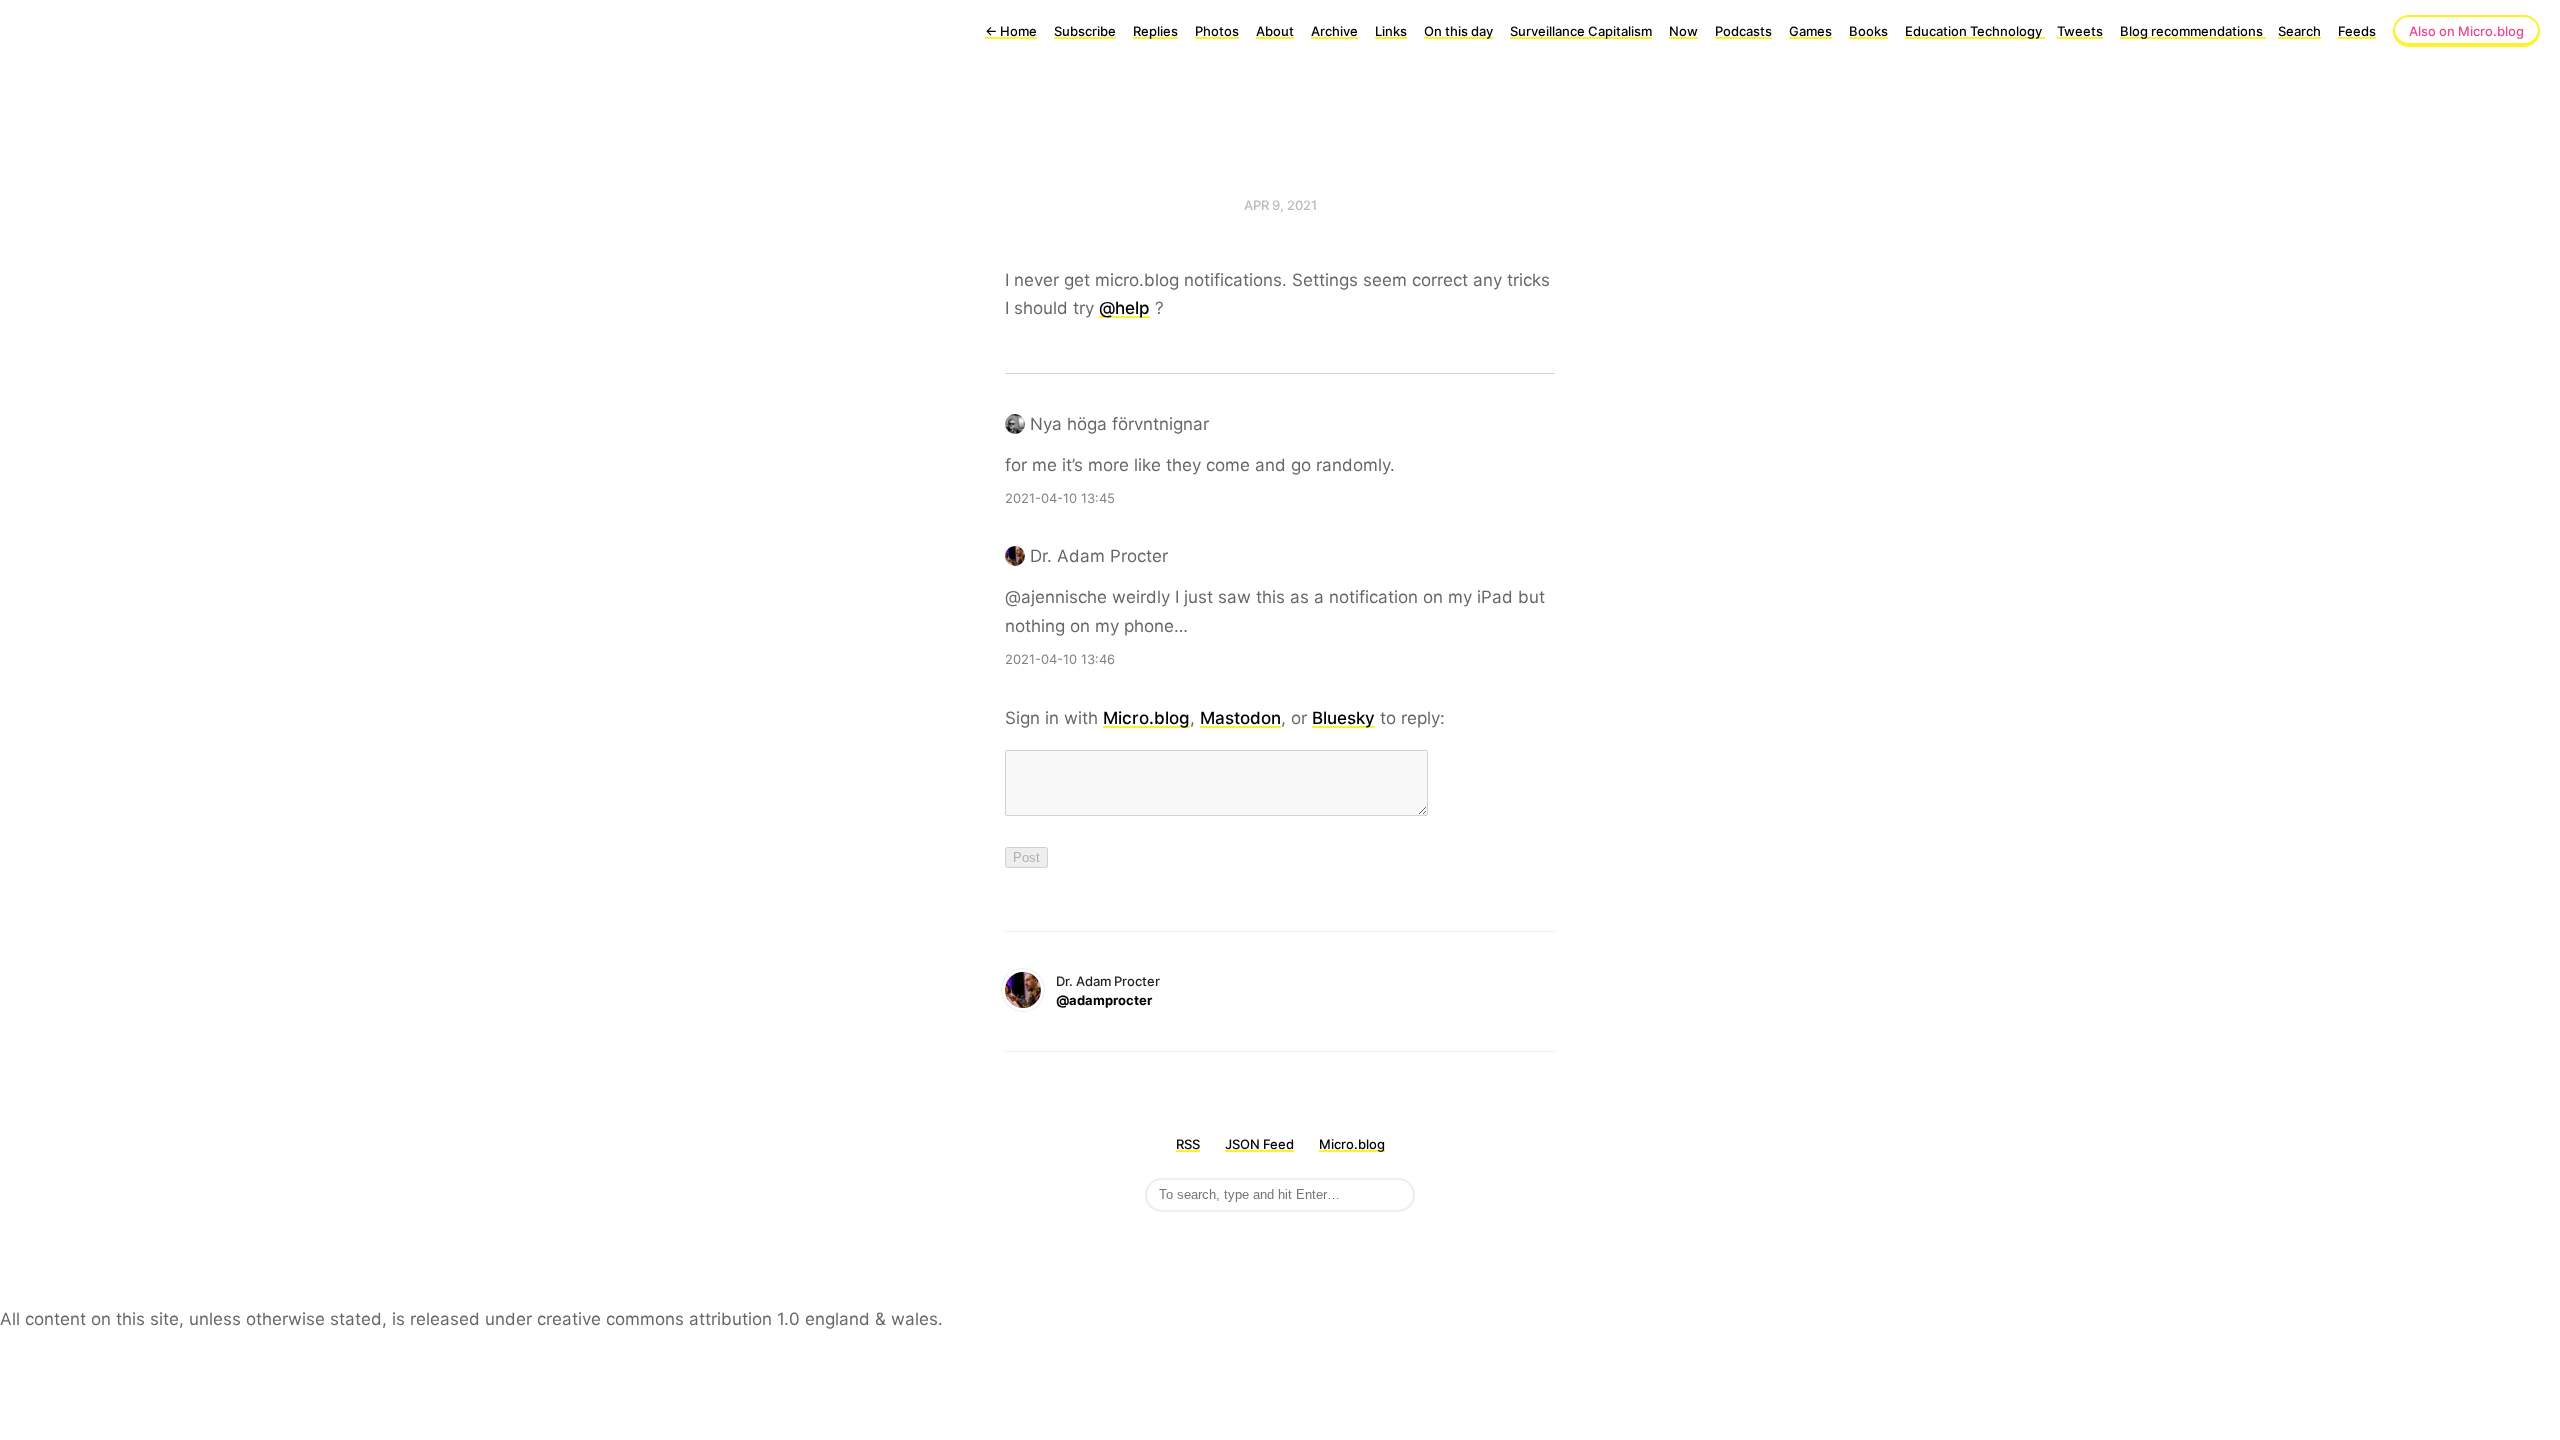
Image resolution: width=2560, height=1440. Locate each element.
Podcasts (1743, 31)
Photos (1217, 31)
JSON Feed (1259, 1144)
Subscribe (1085, 31)
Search (2299, 31)
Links (1391, 31)
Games (1810, 31)
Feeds (2357, 31)
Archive (1334, 31)
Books (1868, 31)
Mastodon (1240, 718)
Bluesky (1343, 718)
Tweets (2080, 31)
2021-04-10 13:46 (1060, 659)
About (1275, 31)
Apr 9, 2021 (1280, 205)
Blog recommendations (2193, 31)
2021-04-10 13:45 (1060, 498)
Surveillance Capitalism (1581, 31)
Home (1011, 31)
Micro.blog (1146, 718)
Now (1683, 31)
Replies (1155, 31)
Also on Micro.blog (2466, 31)
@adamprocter (1104, 1000)
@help (1124, 308)
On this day (1458, 31)
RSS (1188, 1144)
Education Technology (1975, 31)
